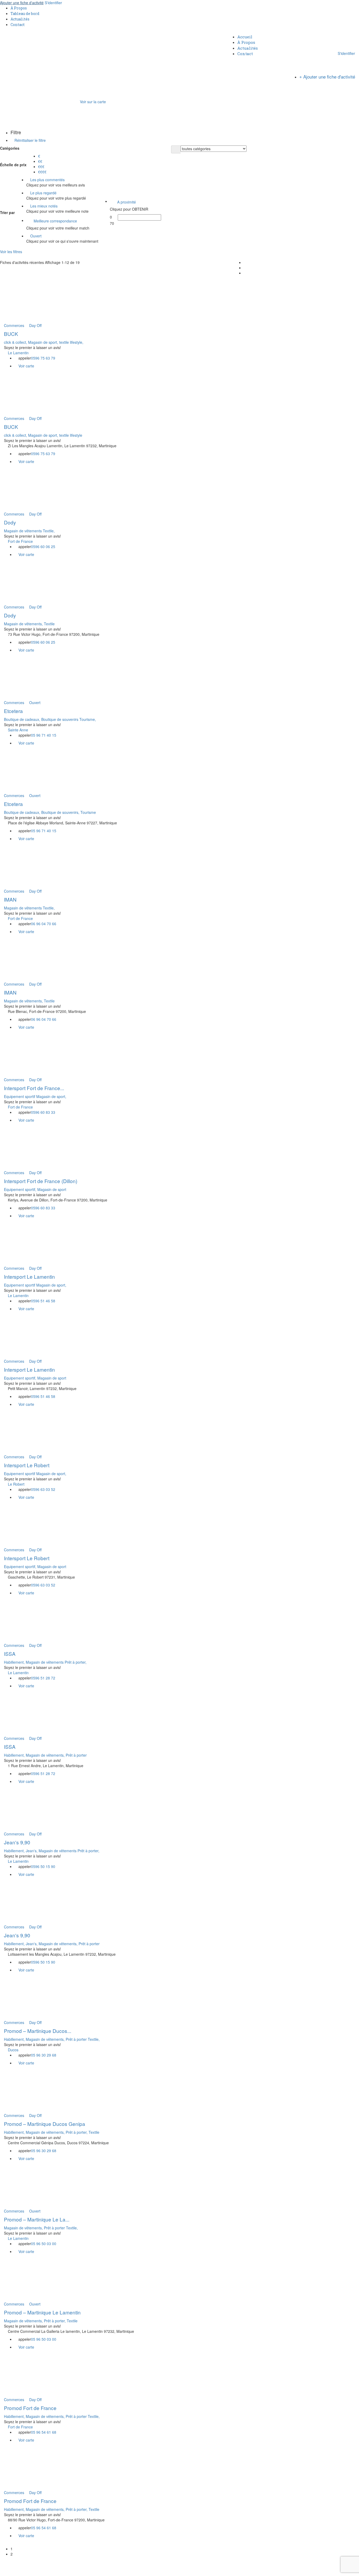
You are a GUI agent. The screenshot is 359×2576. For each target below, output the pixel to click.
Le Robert (16, 1484)
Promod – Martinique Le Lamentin (42, 2312)
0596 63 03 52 (43, 1489)
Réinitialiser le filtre (30, 140)
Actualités (20, 19)
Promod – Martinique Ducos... (38, 2031)
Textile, (49, 531)
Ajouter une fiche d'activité (22, 3)
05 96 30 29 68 (44, 2055)
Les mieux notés (43, 206)
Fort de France (20, 541)
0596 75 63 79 (43, 358)
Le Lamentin (18, 353)
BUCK (11, 334)
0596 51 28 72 (43, 1678)
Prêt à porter (76, 1755)
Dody (10, 522)
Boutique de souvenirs (60, 719)
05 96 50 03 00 (44, 2244)
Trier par (7, 212)
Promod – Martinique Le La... (37, 2219)
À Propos (19, 8)
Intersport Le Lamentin (29, 1276)
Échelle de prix (13, 165)
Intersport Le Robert (27, 1465)
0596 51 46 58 (43, 1301)
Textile (49, 624)
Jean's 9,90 (17, 1842)
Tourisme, (88, 719)
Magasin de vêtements (23, 531)
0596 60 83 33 (43, 1112)
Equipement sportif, (21, 1189)
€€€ (41, 166)
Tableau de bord (25, 14)
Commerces (14, 325)
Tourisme (88, 812)
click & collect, (16, 342)
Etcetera (13, 711)
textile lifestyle (71, 435)
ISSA (10, 1654)
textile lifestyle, (71, 342)
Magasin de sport (52, 1189)
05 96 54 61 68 (44, 2432)
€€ (40, 161)
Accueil (245, 37)
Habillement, (15, 1662)
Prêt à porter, (76, 1662)
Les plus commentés (47, 180)
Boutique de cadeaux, (23, 719)
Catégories (10, 148)
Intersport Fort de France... (34, 1088)
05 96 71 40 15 (44, 735)
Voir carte (26, 366)
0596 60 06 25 (43, 547)
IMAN (10, 899)
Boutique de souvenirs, (61, 812)
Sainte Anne (18, 730)
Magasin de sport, (44, 342)
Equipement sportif (20, 1096)
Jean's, (32, 1851)
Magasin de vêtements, (24, 624)
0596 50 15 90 (43, 1866)
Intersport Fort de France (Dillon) (41, 1181)
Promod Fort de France (30, 2408)
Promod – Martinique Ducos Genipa (45, 2124)
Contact (18, 25)
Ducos (13, 2050)
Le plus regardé (43, 193)
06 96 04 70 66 (44, 924)
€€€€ (42, 172)
